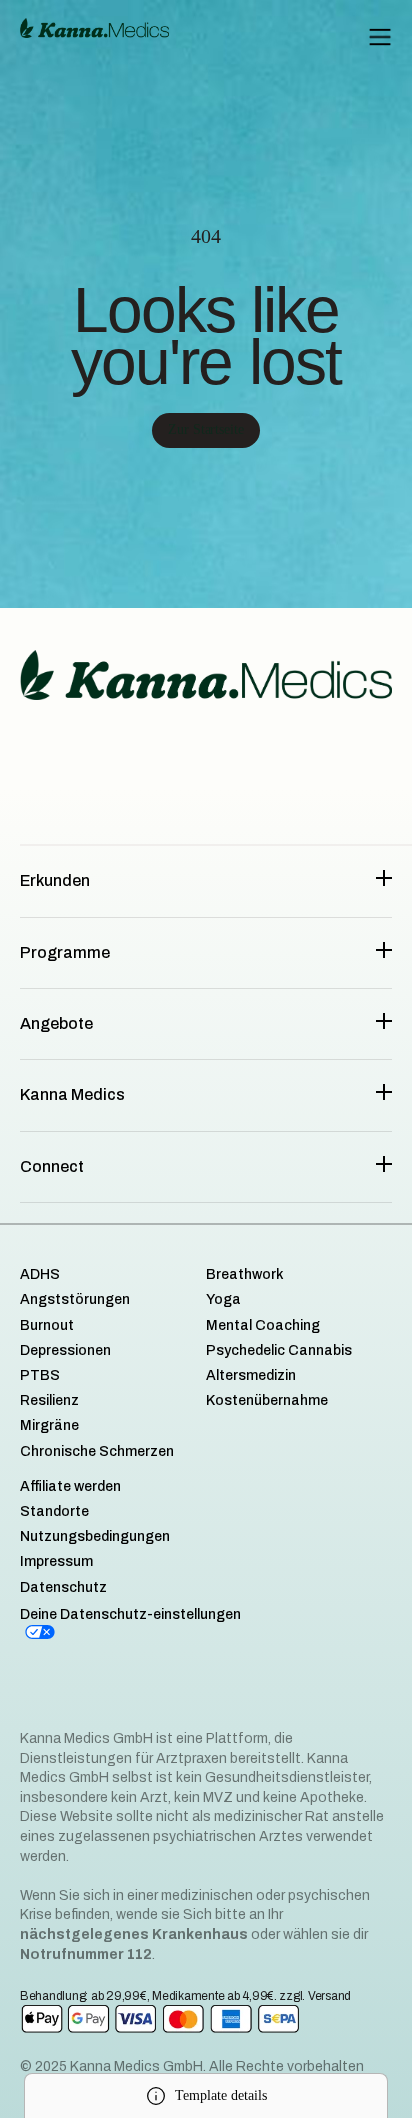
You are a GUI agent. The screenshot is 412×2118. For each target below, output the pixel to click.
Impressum (56, 1561)
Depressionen (65, 1350)
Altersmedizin (251, 1375)
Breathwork (245, 1274)
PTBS (40, 1375)
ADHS (40, 1274)
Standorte (54, 1511)
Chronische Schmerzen (97, 1451)
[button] (380, 37)
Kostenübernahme (267, 1400)
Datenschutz (63, 1587)
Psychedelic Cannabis (279, 1350)
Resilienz (49, 1400)
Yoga (223, 1299)
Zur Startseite (205, 429)
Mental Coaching (263, 1325)
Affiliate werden (70, 1486)
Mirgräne (49, 1425)
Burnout (47, 1325)
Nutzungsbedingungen (95, 1536)
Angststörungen (75, 1299)
